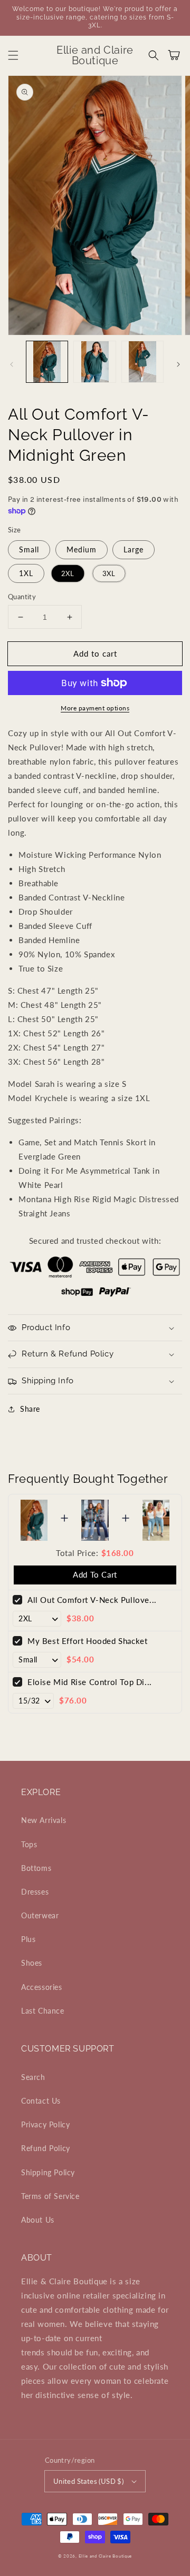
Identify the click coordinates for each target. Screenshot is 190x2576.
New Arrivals (44, 1820)
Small (29, 549)
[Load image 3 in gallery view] (142, 362)
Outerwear (40, 1915)
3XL (109, 573)
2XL (68, 573)
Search (33, 2077)
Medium (82, 549)
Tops (29, 1844)
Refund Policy (46, 2148)
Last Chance (43, 2011)
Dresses (35, 1892)
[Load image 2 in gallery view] (94, 362)
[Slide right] (178, 364)
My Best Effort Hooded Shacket (87, 1641)
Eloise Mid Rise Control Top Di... (90, 1682)
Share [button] (30, 1409)
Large (134, 549)
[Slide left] (12, 364)
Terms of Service (50, 2196)
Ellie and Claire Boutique (106, 2556)
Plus (28, 1939)
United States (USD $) (88, 2481)
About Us (38, 2220)
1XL (26, 573)
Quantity (22, 597)
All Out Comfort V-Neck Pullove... (92, 1600)
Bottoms (36, 1868)
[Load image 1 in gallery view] (47, 362)
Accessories (42, 1987)
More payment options (95, 708)
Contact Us (41, 2101)
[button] (13, 55)
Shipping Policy (48, 2172)
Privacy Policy (45, 2124)
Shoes (32, 1963)
